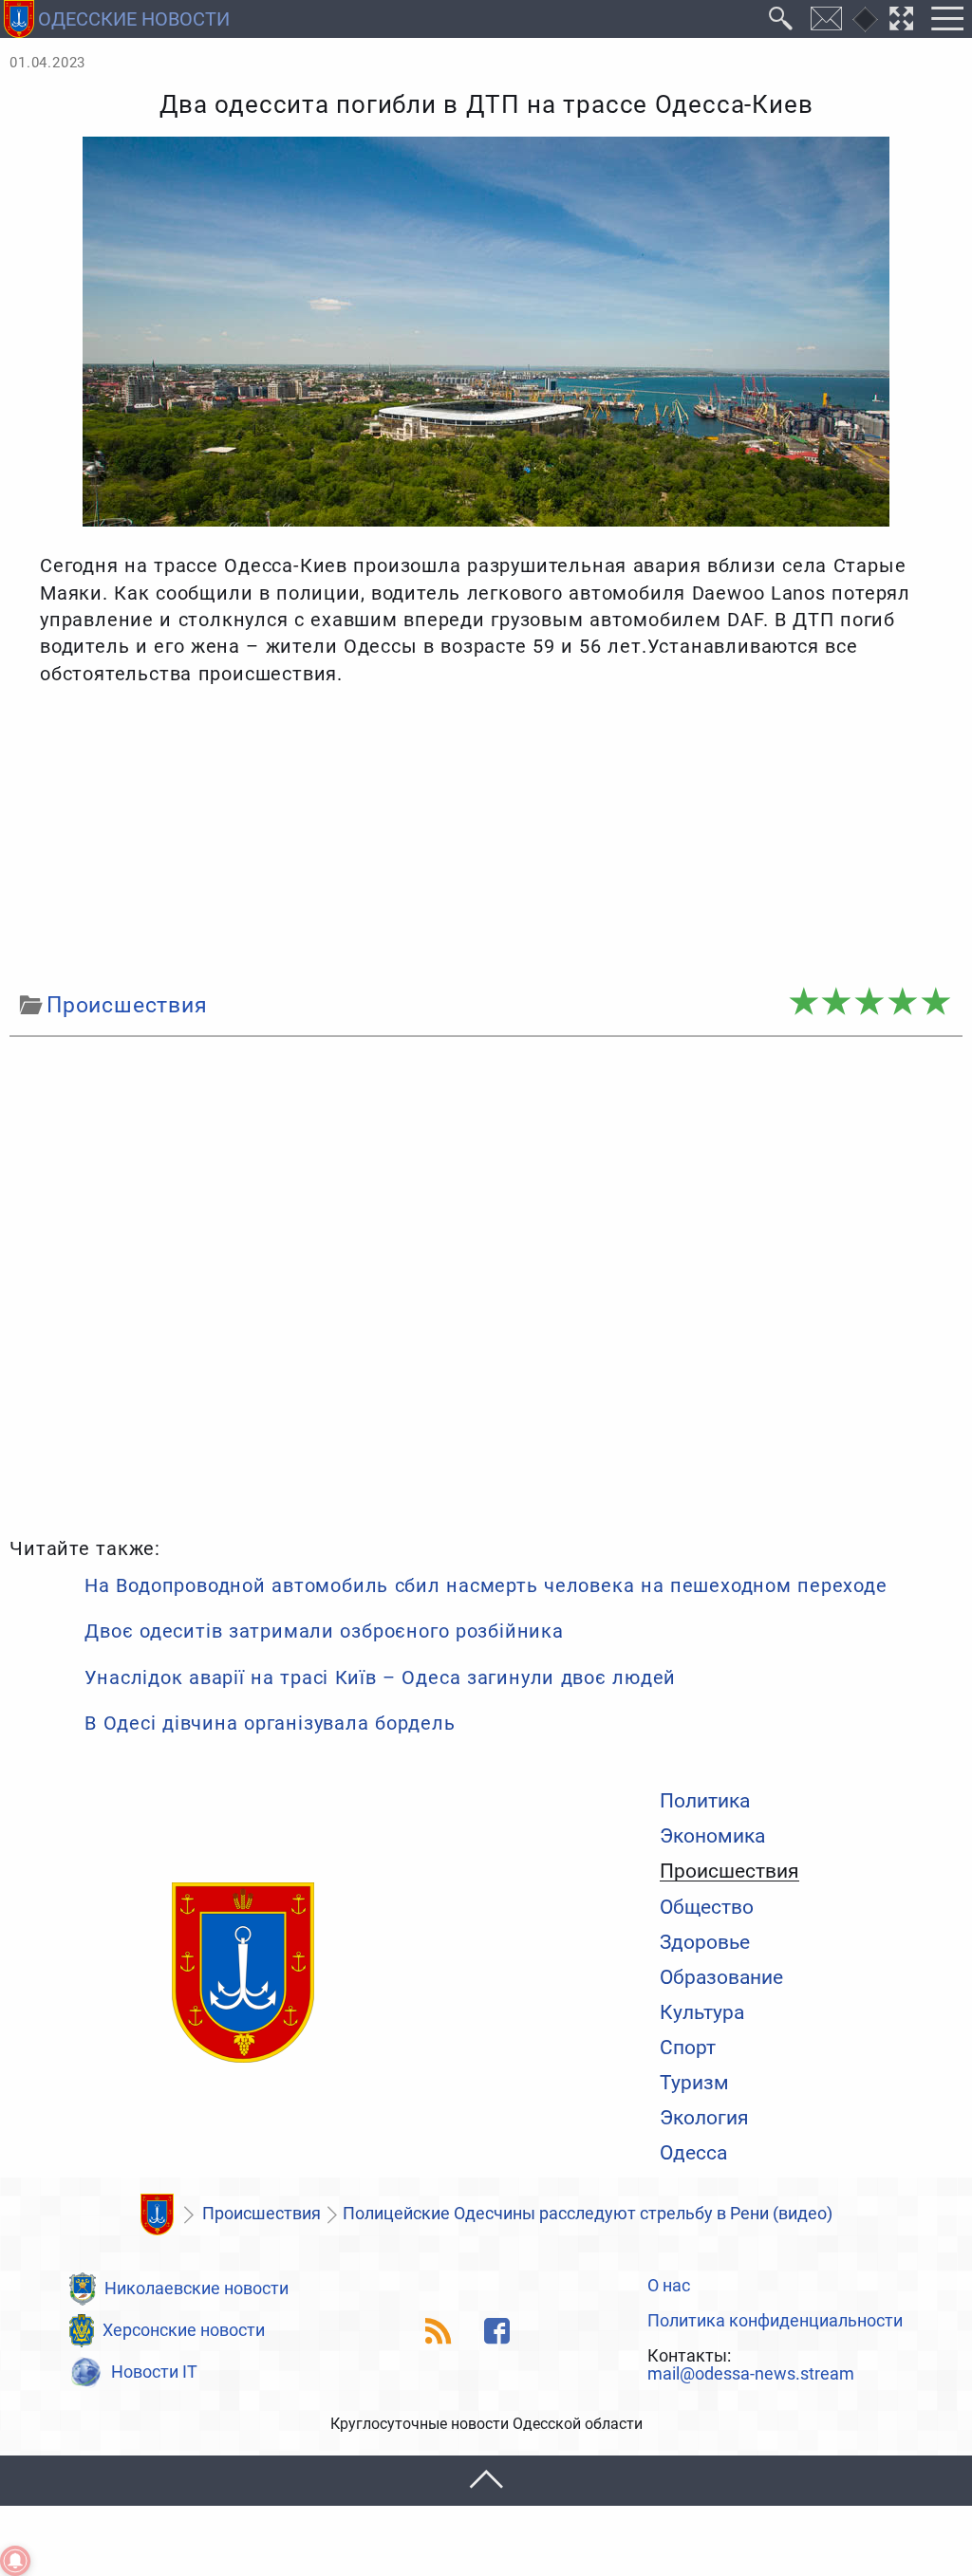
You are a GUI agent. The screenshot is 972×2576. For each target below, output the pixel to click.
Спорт (688, 2047)
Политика (705, 1800)
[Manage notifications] (15, 2561)
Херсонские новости (184, 2330)
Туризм (694, 2082)
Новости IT (154, 2372)
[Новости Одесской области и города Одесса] (243, 1974)
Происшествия (729, 1871)
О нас (669, 2287)
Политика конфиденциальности (775, 2322)
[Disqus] (486, 1284)
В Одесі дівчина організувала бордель (270, 1723)
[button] (486, 2481)
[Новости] (157, 2215)
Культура (702, 2012)
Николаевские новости (196, 2289)
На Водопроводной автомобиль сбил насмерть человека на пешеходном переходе (486, 1585)
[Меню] (947, 19)
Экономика (712, 1835)
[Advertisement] (486, 839)
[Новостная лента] (439, 2331)
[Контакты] (827, 19)
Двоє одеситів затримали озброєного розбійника (324, 1631)
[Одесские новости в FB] (497, 2331)
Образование (721, 1977)
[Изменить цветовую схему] (865, 19)
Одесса (693, 2152)
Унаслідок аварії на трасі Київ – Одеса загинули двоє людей (380, 1677)
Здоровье (705, 1942)
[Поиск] (781, 19)
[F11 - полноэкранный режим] (902, 19)
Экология (704, 2117)
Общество (707, 1907)
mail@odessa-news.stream (751, 2375)
